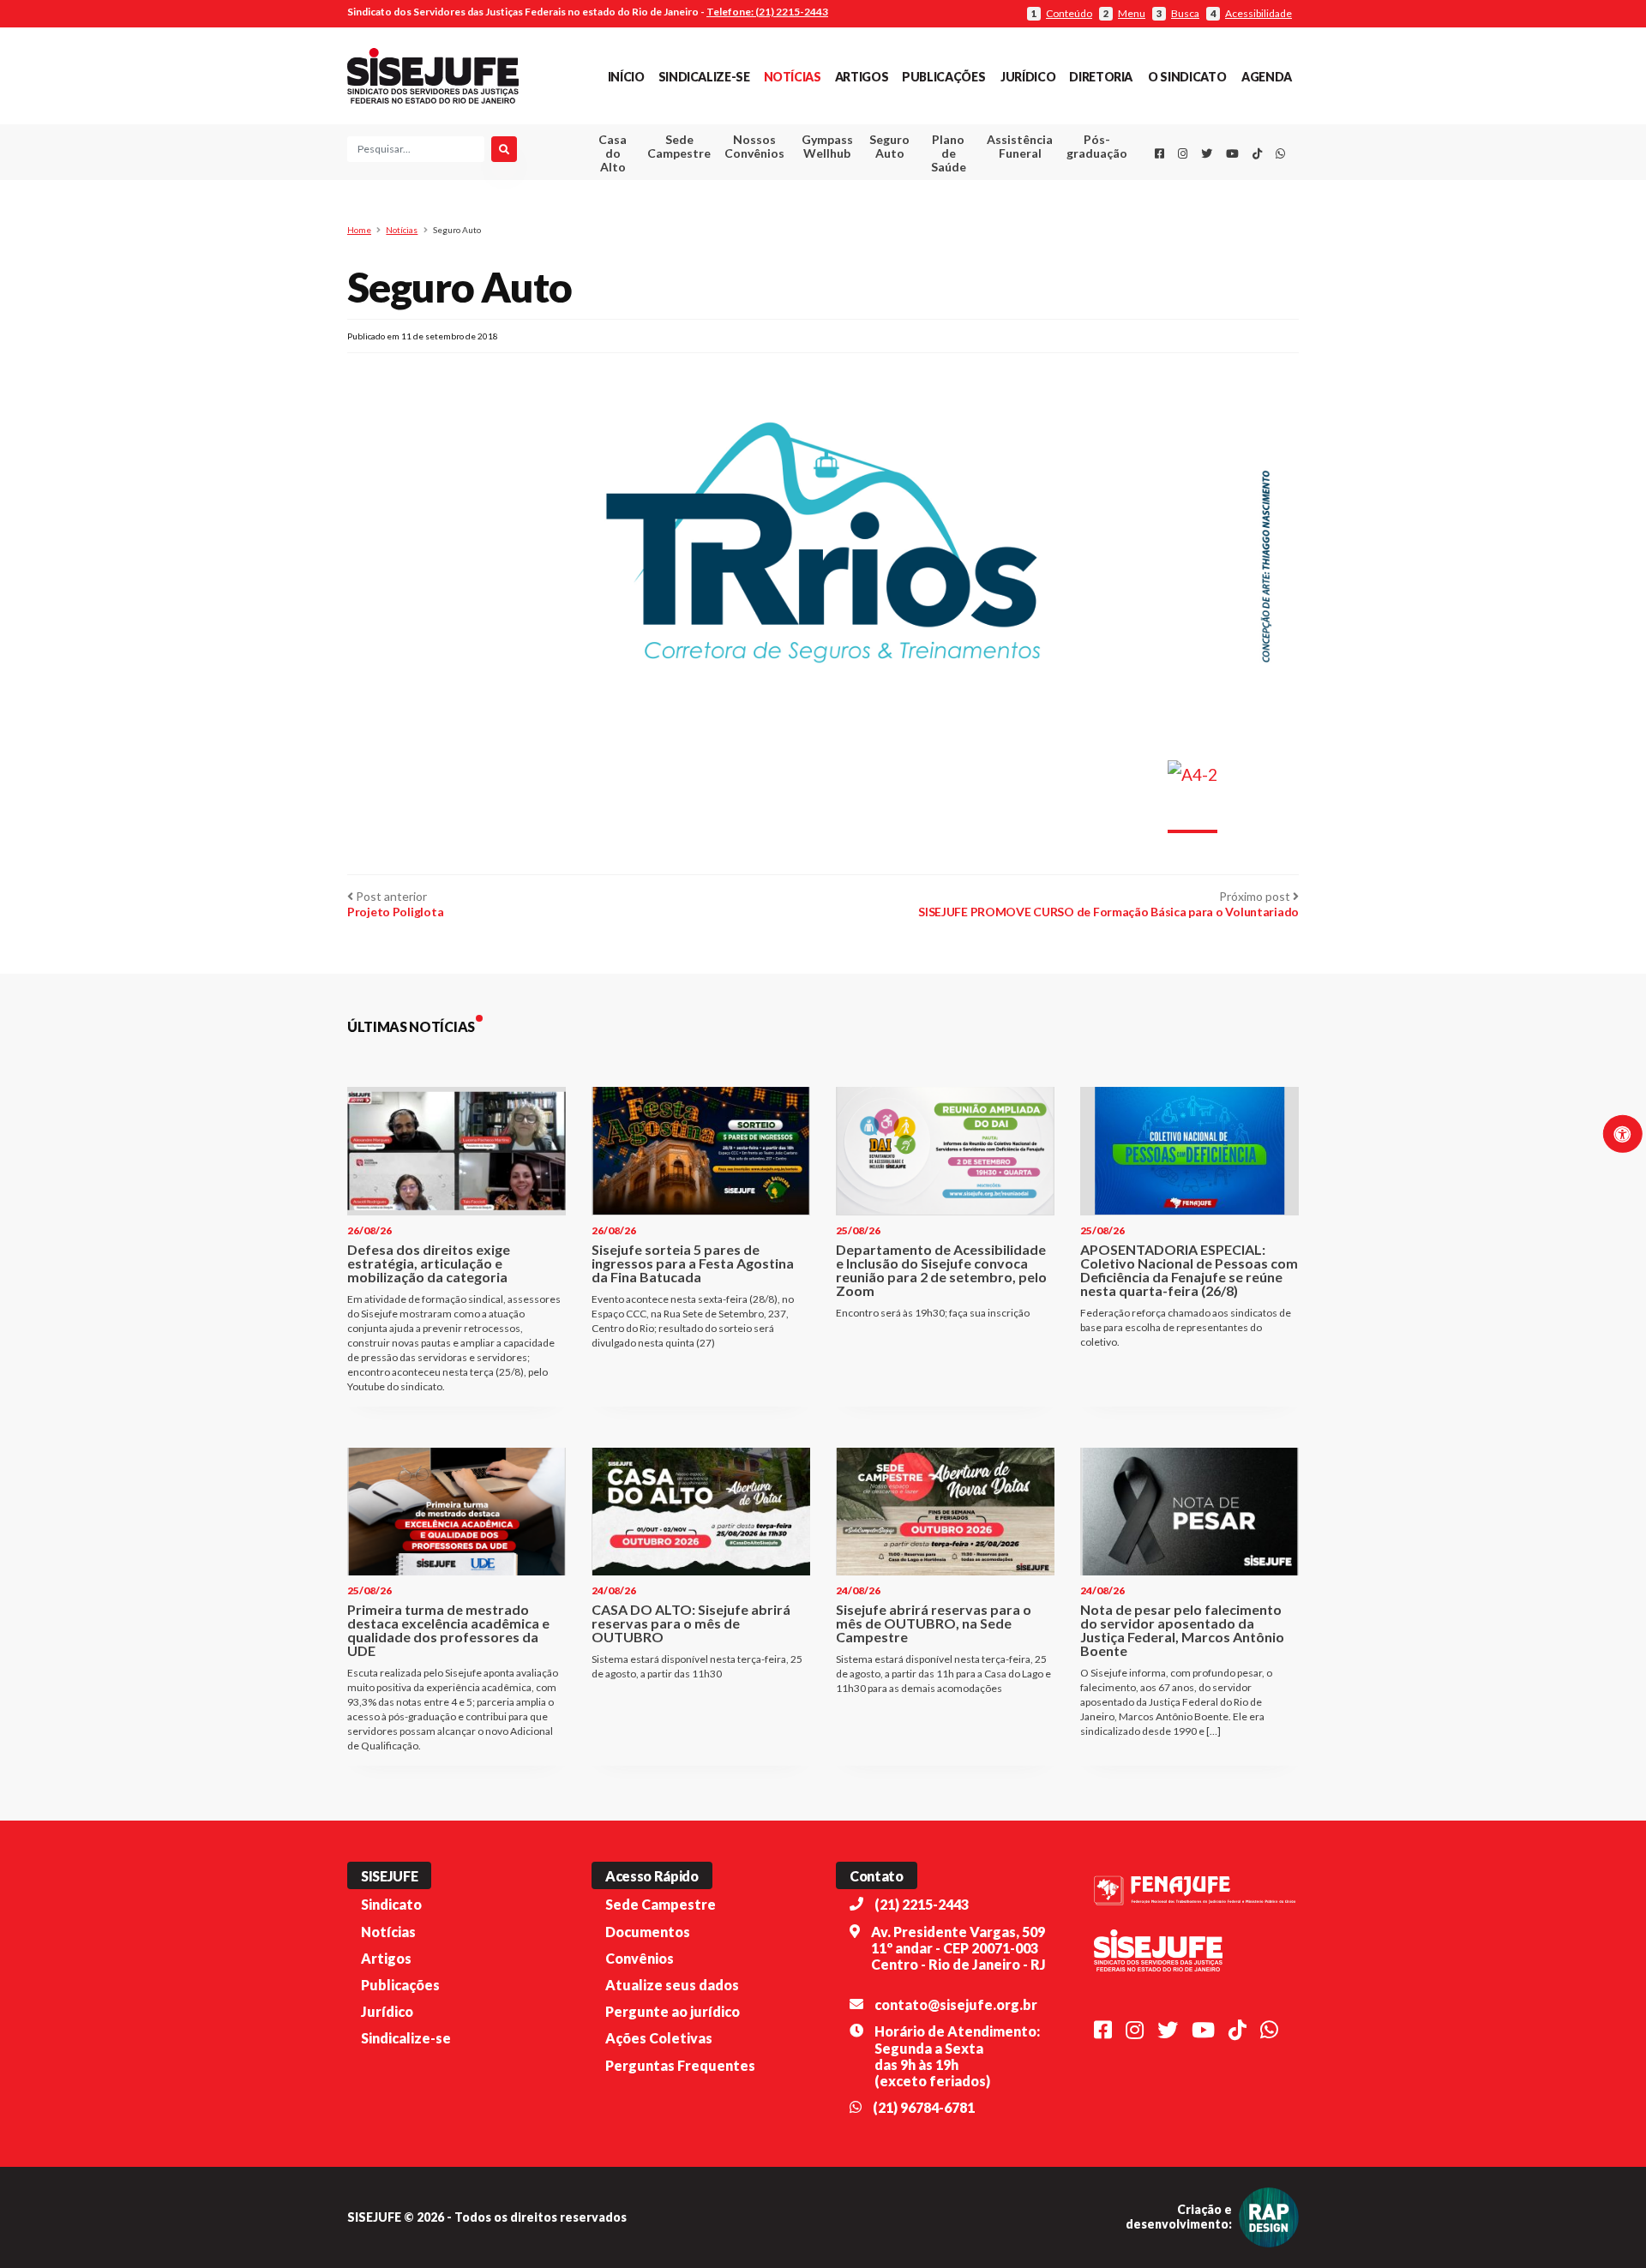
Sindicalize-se (704, 77)
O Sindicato (1187, 77)
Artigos (862, 77)
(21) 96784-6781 (924, 2107)
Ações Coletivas (659, 2038)
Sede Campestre (679, 146)
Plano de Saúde (949, 153)
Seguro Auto (889, 146)
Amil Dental (994, 210)
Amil (994, 189)
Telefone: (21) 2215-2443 (767, 12)
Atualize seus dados (672, 1985)
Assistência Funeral (1020, 146)
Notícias (793, 77)
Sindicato (391, 1904)
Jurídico (1028, 77)
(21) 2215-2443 (922, 1904)
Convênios (640, 1958)
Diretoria (1101, 77)
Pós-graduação (1097, 146)
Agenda (1267, 77)
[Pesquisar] (504, 149)
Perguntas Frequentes (680, 2065)
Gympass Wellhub (827, 146)
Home (359, 230)
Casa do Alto (613, 153)
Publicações (943, 77)
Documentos (648, 1932)
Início (626, 77)
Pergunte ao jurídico (673, 2011)
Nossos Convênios (754, 146)
